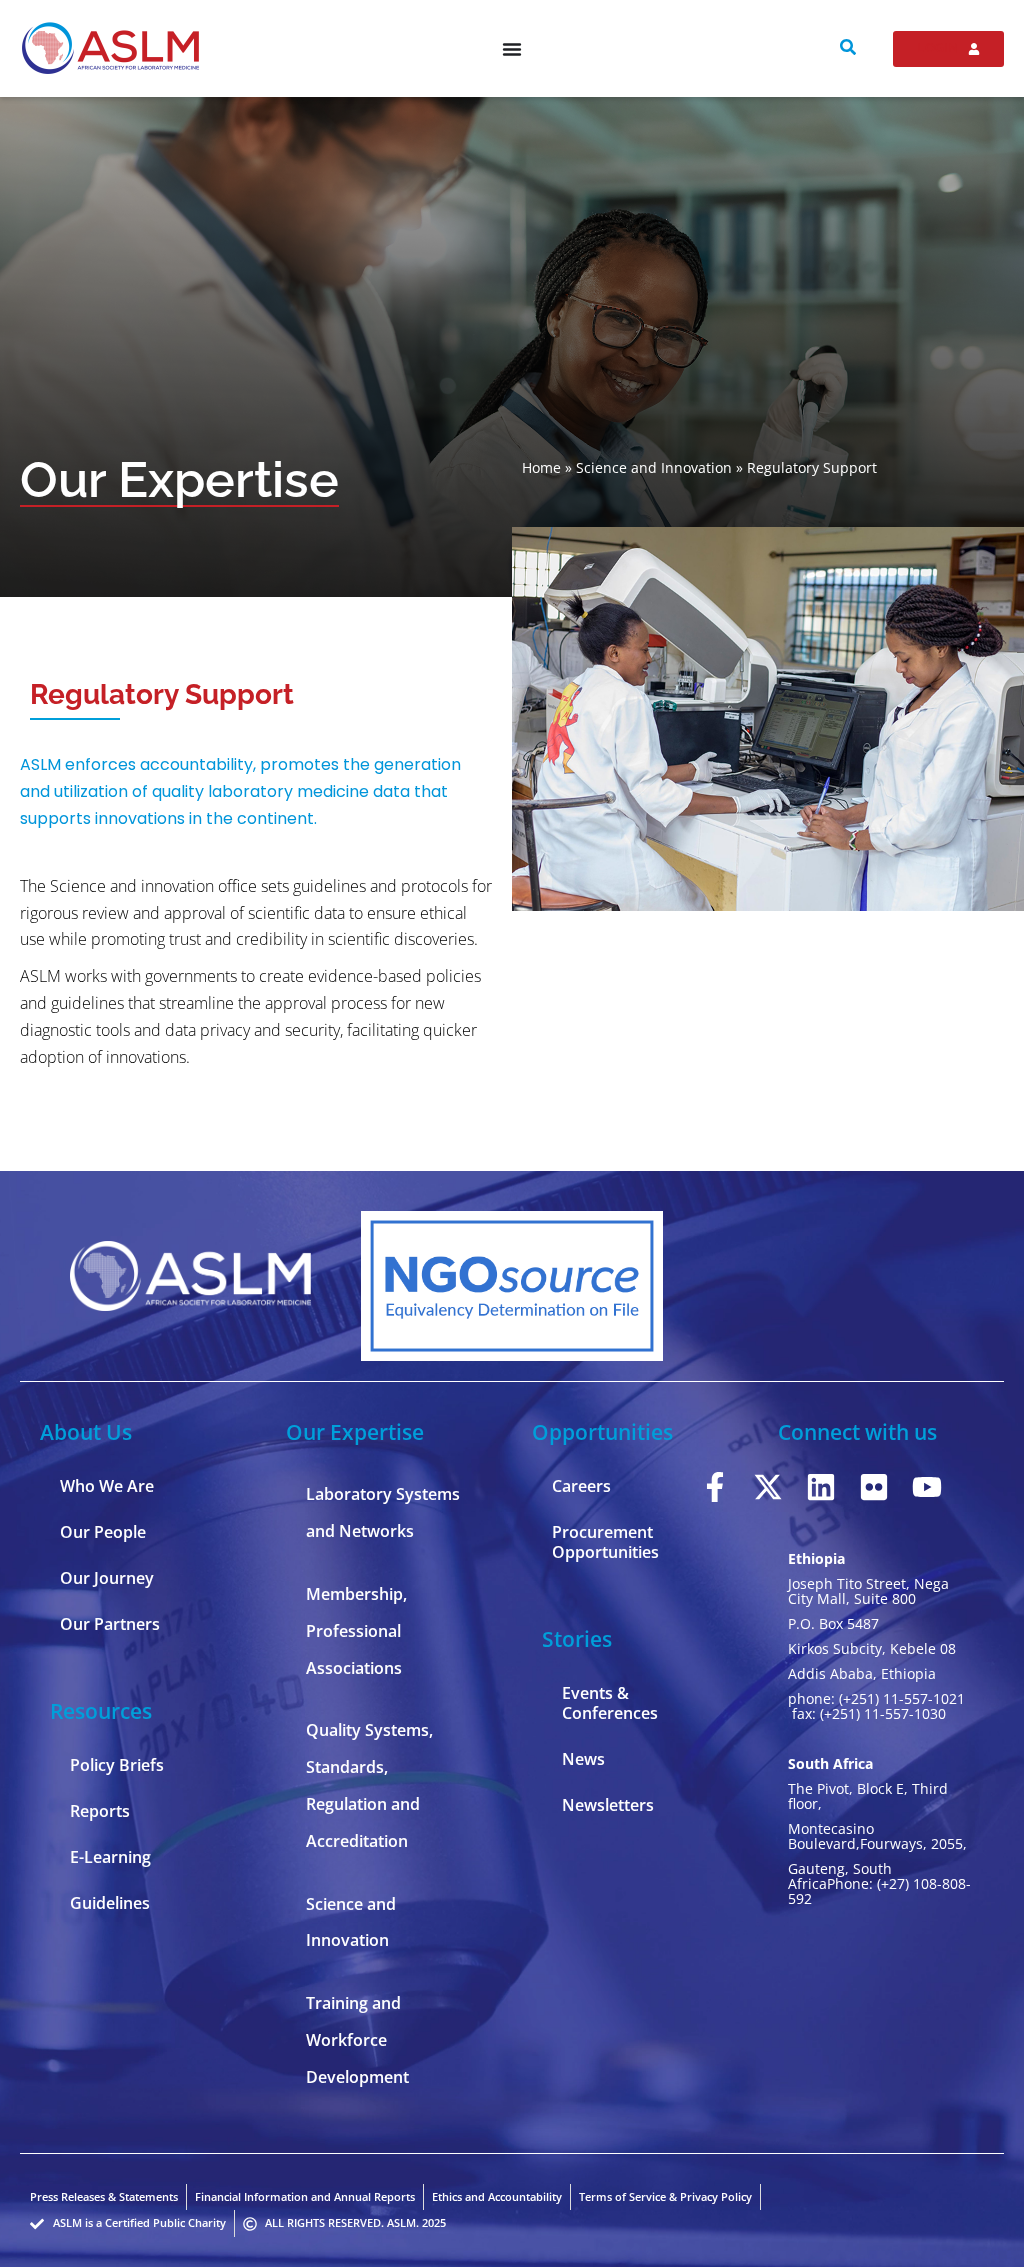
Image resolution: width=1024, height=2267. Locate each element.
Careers (581, 1486)
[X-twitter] (768, 1487)
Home (541, 467)
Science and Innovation (654, 467)
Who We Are (107, 1486)
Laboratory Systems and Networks (383, 1512)
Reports (100, 1811)
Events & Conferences (610, 1703)
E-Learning (110, 1857)
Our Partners (110, 1624)
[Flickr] (874, 1487)
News (583, 1759)
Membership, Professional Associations (356, 1631)
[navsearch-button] (848, 49)
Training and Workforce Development (357, 2040)
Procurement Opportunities (605, 1542)
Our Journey (107, 1578)
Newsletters (608, 1805)
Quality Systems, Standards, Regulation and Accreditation (369, 1785)
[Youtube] (927, 1487)
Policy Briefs (117, 1765)
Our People (103, 1532)
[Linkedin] (821, 1487)
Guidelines (110, 1903)
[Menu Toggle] (512, 49)
